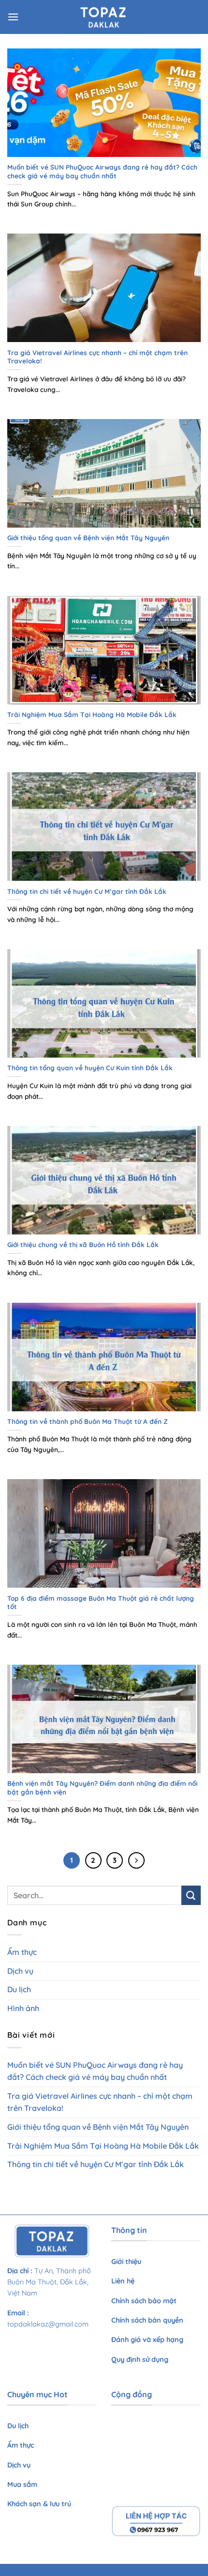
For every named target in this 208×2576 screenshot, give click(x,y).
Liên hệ (124, 2281)
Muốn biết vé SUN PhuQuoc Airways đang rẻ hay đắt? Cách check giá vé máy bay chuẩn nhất (102, 171)
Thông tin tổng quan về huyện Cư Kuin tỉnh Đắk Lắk (91, 1068)
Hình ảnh (23, 2008)
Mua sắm (22, 2484)
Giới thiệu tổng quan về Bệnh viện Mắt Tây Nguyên (88, 538)
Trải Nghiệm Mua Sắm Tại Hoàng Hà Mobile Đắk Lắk (92, 714)
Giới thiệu (126, 2262)
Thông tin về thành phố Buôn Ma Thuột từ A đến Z (88, 1421)
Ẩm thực (22, 1952)
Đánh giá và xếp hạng (148, 2340)
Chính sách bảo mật (144, 2301)
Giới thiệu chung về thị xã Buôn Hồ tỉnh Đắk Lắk (83, 1244)
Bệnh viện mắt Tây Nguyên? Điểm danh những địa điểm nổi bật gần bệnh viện (102, 1788)
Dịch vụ (20, 1971)
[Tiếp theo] (136, 1860)
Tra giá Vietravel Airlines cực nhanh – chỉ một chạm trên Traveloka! (97, 357)
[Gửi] (191, 1895)
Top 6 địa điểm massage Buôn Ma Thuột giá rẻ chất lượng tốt (101, 1602)
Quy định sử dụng (141, 2359)
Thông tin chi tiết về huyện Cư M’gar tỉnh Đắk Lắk (87, 891)
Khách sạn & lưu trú (39, 2504)
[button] (13, 17)
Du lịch (19, 1989)
